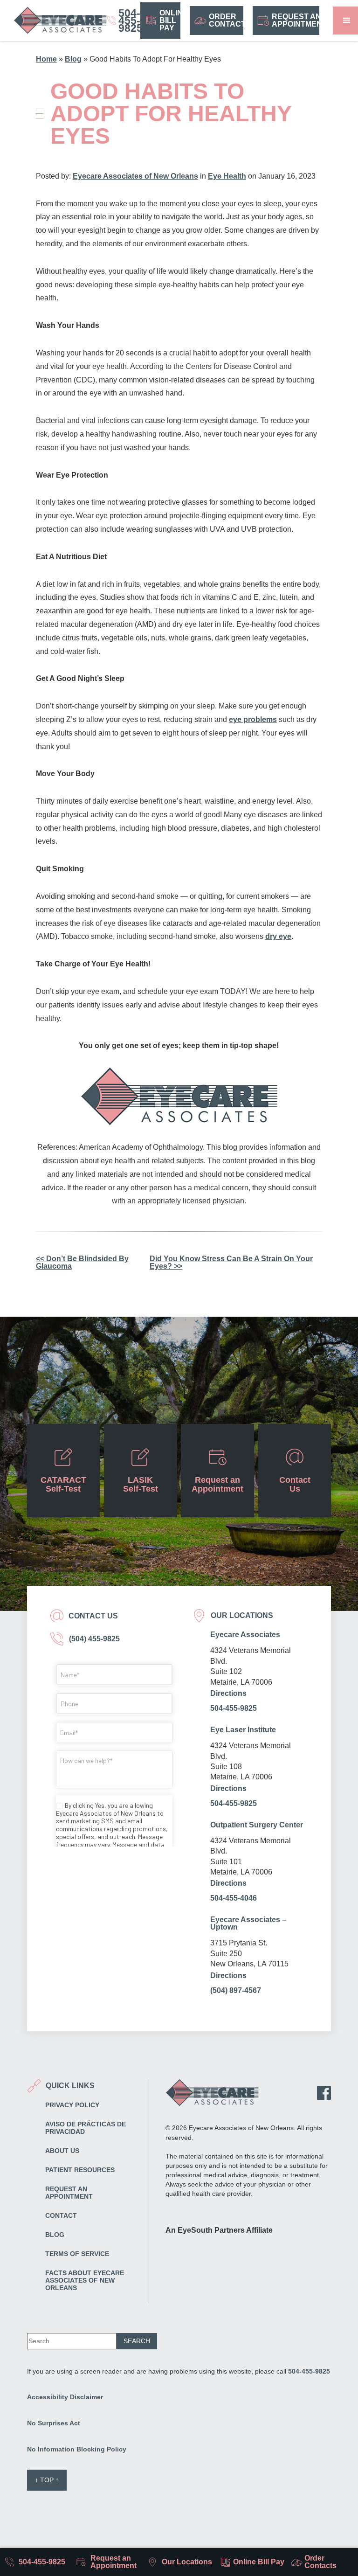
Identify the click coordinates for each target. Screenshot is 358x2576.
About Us (62, 2151)
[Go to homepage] (60, 21)
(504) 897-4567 (236, 1990)
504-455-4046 (234, 1898)
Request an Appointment (296, 20)
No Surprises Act (54, 2423)
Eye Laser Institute (243, 1730)
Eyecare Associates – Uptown (248, 1923)
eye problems (253, 719)
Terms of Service (77, 2254)
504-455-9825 (234, 1708)
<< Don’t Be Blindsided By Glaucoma (82, 1262)
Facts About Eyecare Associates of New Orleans (85, 2280)
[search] (137, 2341)
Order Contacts (226, 20)
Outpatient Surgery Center (257, 1825)
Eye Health (227, 176)
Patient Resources (80, 2170)
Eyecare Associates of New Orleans (135, 176)
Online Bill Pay (170, 20)
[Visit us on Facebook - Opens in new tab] (324, 2093)
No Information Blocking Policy (77, 2449)
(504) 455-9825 (93, 1639)
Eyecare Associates (245, 1635)
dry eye (278, 936)
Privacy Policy (72, 2105)
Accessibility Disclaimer (65, 2397)
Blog (73, 59)
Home (46, 59)
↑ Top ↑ (47, 2480)
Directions (228, 1694)
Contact (61, 2215)
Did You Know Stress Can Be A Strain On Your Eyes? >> (231, 1262)
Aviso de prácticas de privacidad (86, 2128)
